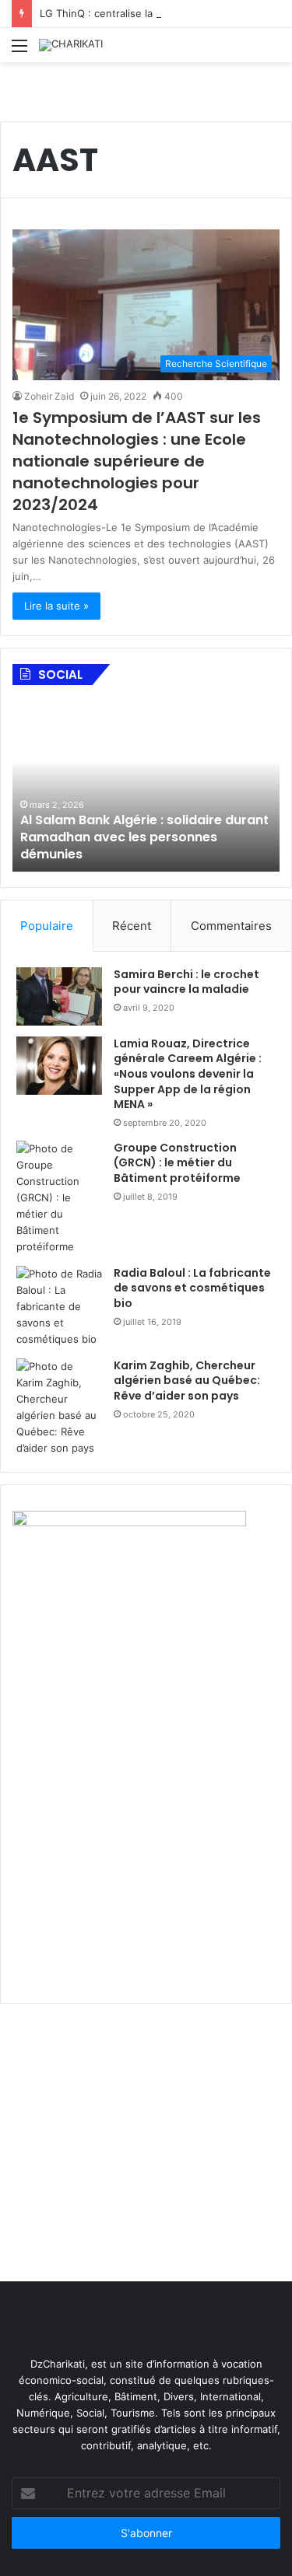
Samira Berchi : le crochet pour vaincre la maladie (186, 982)
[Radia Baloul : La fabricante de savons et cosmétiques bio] (59, 1307)
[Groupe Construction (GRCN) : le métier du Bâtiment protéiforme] (59, 1198)
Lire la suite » (56, 606)
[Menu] (19, 51)
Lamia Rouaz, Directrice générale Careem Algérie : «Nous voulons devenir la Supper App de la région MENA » (188, 1074)
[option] (146, 786)
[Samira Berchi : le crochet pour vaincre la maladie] (59, 996)
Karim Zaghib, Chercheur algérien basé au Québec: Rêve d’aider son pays (187, 1381)
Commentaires (231, 926)
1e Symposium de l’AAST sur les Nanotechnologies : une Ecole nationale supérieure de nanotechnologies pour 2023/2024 (137, 461)
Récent (132, 926)
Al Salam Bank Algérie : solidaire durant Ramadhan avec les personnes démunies (144, 837)
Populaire (47, 926)
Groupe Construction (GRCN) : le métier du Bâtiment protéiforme (177, 1163)
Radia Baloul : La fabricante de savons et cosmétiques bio (192, 1288)
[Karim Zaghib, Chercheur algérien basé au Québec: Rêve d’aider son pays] (59, 1407)
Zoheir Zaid (49, 396)
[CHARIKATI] (71, 45)
